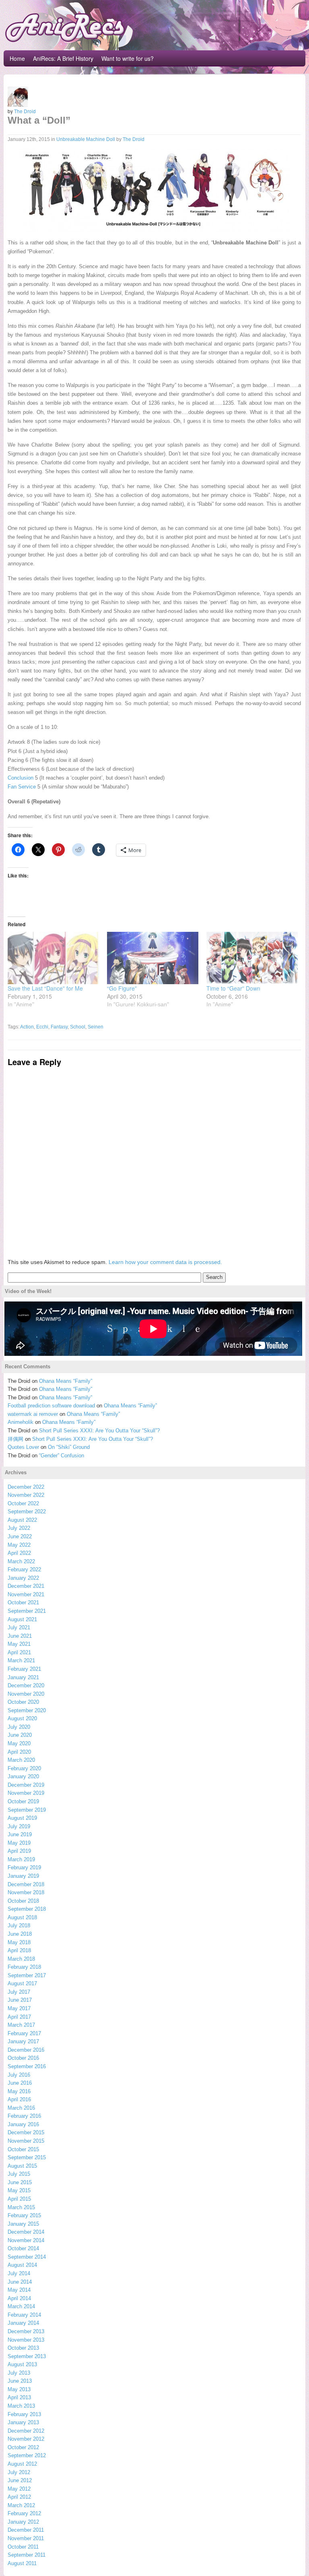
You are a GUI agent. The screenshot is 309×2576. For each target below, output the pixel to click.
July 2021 (19, 1627)
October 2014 (23, 2248)
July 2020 (19, 1727)
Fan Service (22, 787)
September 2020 (27, 1710)
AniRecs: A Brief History (63, 58)
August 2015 (22, 2166)
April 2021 (19, 1652)
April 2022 (19, 1553)
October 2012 (23, 2447)
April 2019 (19, 1851)
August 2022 (22, 1520)
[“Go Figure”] (153, 958)
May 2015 (19, 2190)
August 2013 (22, 2364)
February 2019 (24, 1867)
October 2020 (23, 1702)
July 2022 (19, 1528)
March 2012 (21, 2505)
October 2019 (23, 1801)
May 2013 (19, 2389)
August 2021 (22, 1619)
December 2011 (26, 2530)
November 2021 (26, 1594)
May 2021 (19, 1644)
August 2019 (22, 1818)
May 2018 (19, 1942)
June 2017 (20, 2000)
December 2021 (26, 1586)
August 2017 (22, 1983)
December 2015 (26, 2132)
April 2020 (19, 1752)
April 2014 (19, 2298)
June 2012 (20, 2480)
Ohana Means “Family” (66, 1381)
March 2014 (21, 2306)
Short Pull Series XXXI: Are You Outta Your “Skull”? (99, 1431)
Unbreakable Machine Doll (86, 139)
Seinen (96, 1027)
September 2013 (27, 2356)
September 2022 (27, 1511)
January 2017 (23, 2041)
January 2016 (23, 2124)
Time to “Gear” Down (233, 988)
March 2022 (21, 1561)
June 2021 (20, 1636)
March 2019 (21, 1859)
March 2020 (21, 1760)
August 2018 (22, 1917)
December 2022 (26, 1487)
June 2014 (20, 2282)
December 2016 (26, 2050)
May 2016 (19, 2091)
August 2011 (22, 2563)
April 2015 (19, 2199)
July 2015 (19, 2174)
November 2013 (26, 2340)
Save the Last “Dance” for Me (45, 988)
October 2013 (23, 2348)
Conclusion (21, 778)
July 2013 (19, 2373)
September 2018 (27, 1909)
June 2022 (20, 1536)
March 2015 (21, 2207)
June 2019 (20, 1834)
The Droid (25, 111)
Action (27, 1027)
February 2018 (24, 1967)
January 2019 (23, 1876)
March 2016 (21, 2108)
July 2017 (19, 1992)
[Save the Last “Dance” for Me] (53, 958)
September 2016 (27, 2066)
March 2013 (21, 2406)
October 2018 (23, 1901)
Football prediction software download (51, 1406)
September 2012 (27, 2455)
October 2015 (23, 2149)
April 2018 (19, 1950)
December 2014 (26, 2232)
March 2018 (21, 1959)
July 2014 (19, 2273)
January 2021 (23, 1677)
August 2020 (22, 1718)
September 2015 (27, 2157)
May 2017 (19, 2008)
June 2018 (20, 1934)
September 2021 (27, 1611)
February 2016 (24, 2116)
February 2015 (24, 2215)
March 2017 (21, 2025)
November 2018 (26, 1892)
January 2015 (23, 2224)
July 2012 (19, 2472)
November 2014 (26, 2240)
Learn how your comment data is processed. (165, 1262)
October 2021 (23, 1602)
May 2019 (19, 1843)
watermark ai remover (33, 1414)
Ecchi (42, 1027)
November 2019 (26, 1793)
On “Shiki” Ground (69, 1447)
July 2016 (19, 2075)
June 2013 (20, 2381)
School (78, 1027)
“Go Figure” (122, 988)
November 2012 (26, 2439)
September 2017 (27, 1975)
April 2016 (19, 2099)
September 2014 (27, 2257)
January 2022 (23, 1578)
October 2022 (23, 1503)
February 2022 (24, 1569)
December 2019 (26, 1785)
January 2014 (23, 2323)
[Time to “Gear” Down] (252, 958)
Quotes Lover (23, 1447)
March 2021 (21, 1660)
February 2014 (24, 2315)
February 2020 (24, 1768)
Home (17, 58)
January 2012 (23, 2522)
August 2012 (22, 2464)
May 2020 (19, 1743)
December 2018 (26, 1884)
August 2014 (22, 2265)
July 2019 (19, 1826)
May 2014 (19, 2290)
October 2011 (23, 2547)
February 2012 (24, 2513)
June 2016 (20, 2083)
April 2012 (19, 2497)
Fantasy (59, 1027)
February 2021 (24, 1669)
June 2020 (20, 1735)
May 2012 (19, 2489)
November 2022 (26, 1495)
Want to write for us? (128, 58)
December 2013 (26, 2331)
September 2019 (27, 1810)
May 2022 (19, 1545)
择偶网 (15, 1439)
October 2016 (23, 2058)
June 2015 (20, 2182)
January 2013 (23, 2422)
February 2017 (24, 2033)
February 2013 (24, 2414)
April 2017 (19, 2017)
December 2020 (26, 1685)
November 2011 (26, 2538)
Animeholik (21, 1422)
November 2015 (26, 2141)
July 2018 (19, 1925)
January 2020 (23, 1776)
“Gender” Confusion (62, 1456)
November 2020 (26, 1694)
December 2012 (26, 2431)
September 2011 (27, 2555)
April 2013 (19, 2397)
